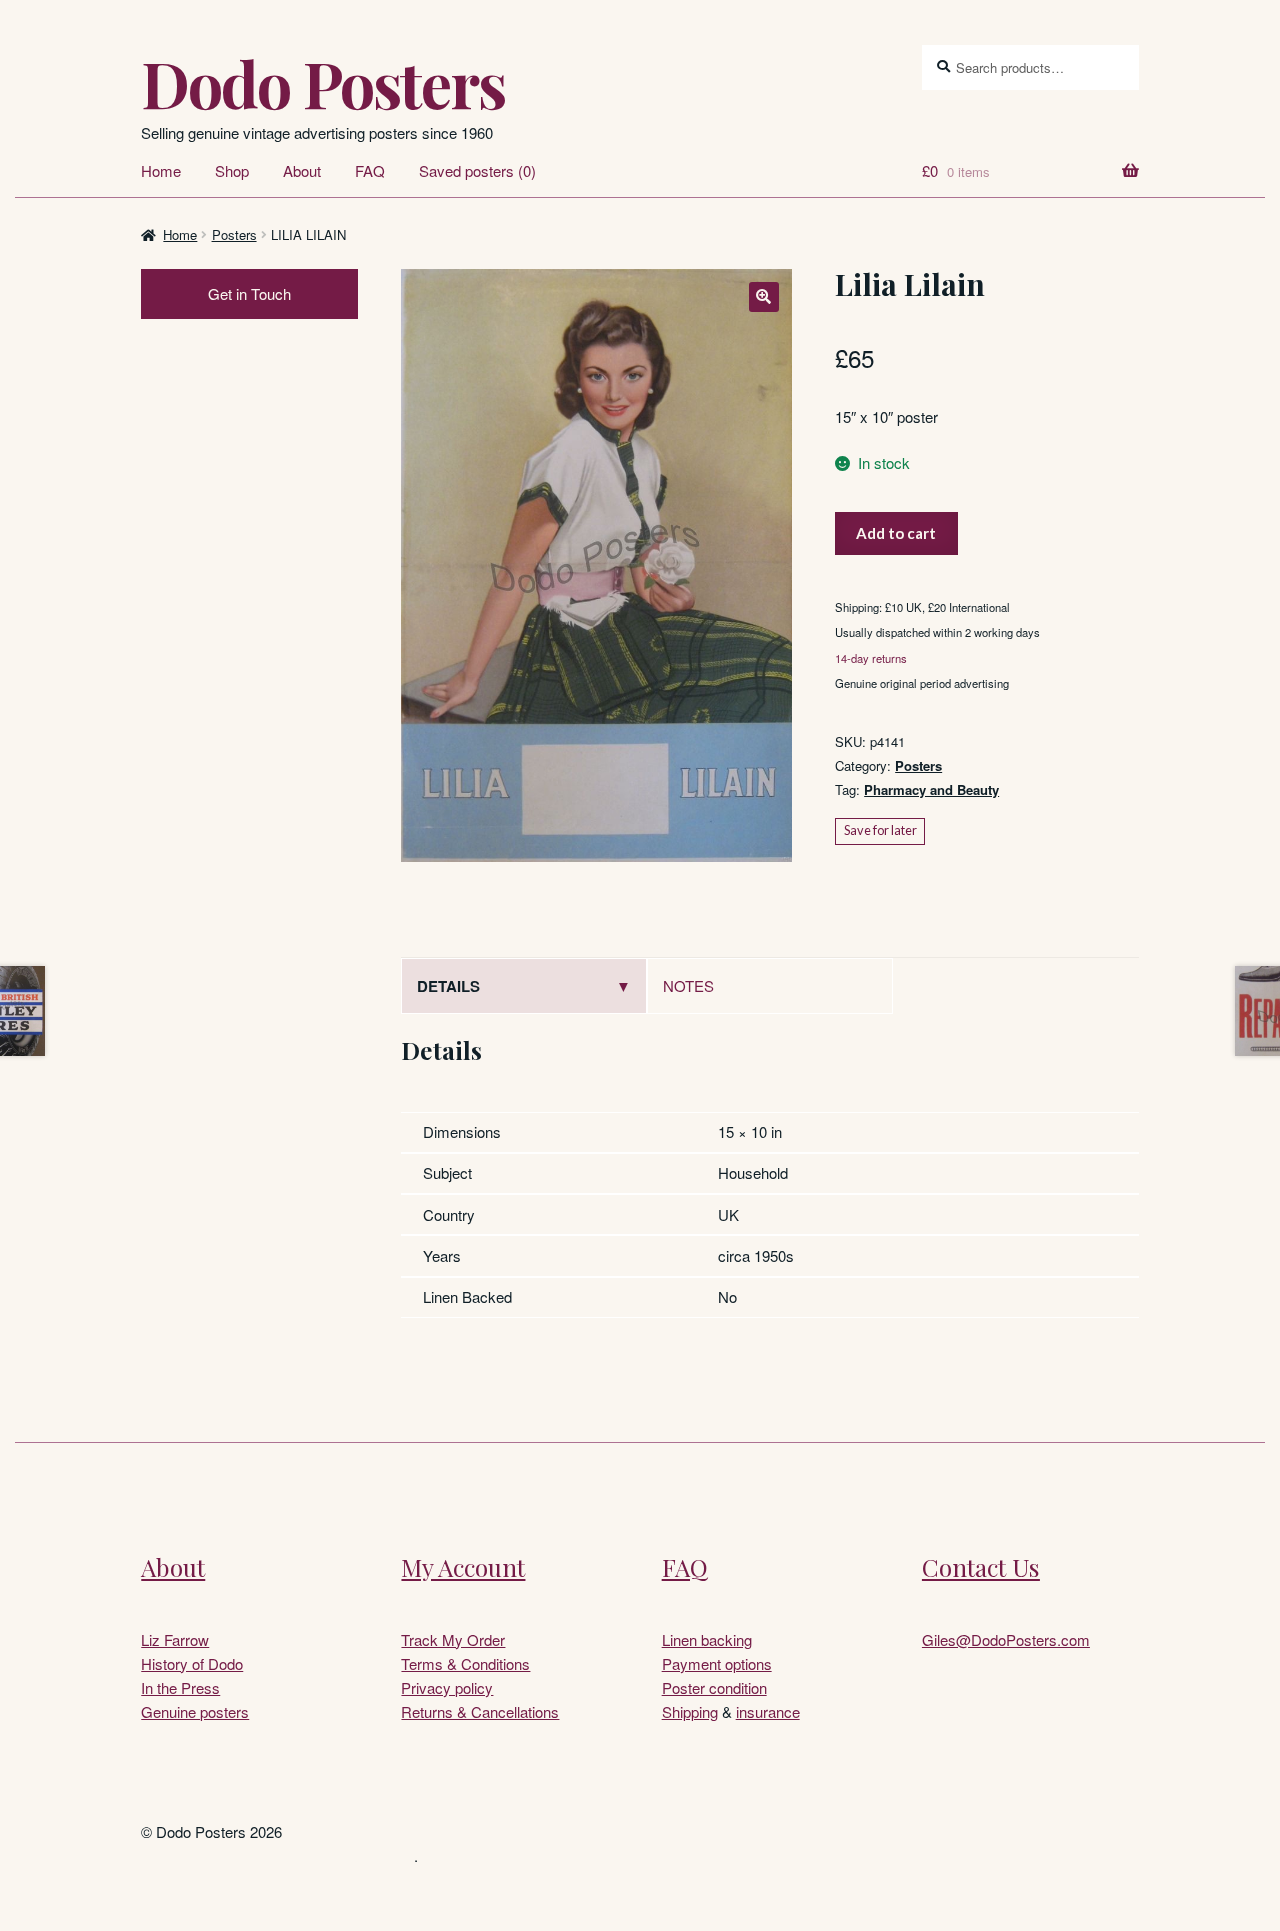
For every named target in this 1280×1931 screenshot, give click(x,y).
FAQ (370, 170)
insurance (768, 1711)
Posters (234, 234)
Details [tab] (448, 986)
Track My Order (453, 1639)
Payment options (717, 1663)
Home (161, 170)
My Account (463, 1567)
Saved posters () (477, 170)
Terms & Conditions (465, 1663)
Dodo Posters (323, 83)
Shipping (690, 1711)
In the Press (180, 1687)
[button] (764, 297)
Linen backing (707, 1639)
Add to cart (896, 533)
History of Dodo (192, 1663)
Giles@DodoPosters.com (1006, 1639)
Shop (232, 170)
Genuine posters (195, 1711)
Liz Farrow (175, 1639)
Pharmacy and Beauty (931, 789)
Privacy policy (447, 1687)
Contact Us (981, 1567)
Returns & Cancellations (480, 1711)
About (302, 170)
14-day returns (871, 658)
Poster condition (714, 1687)
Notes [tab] (688, 985)
